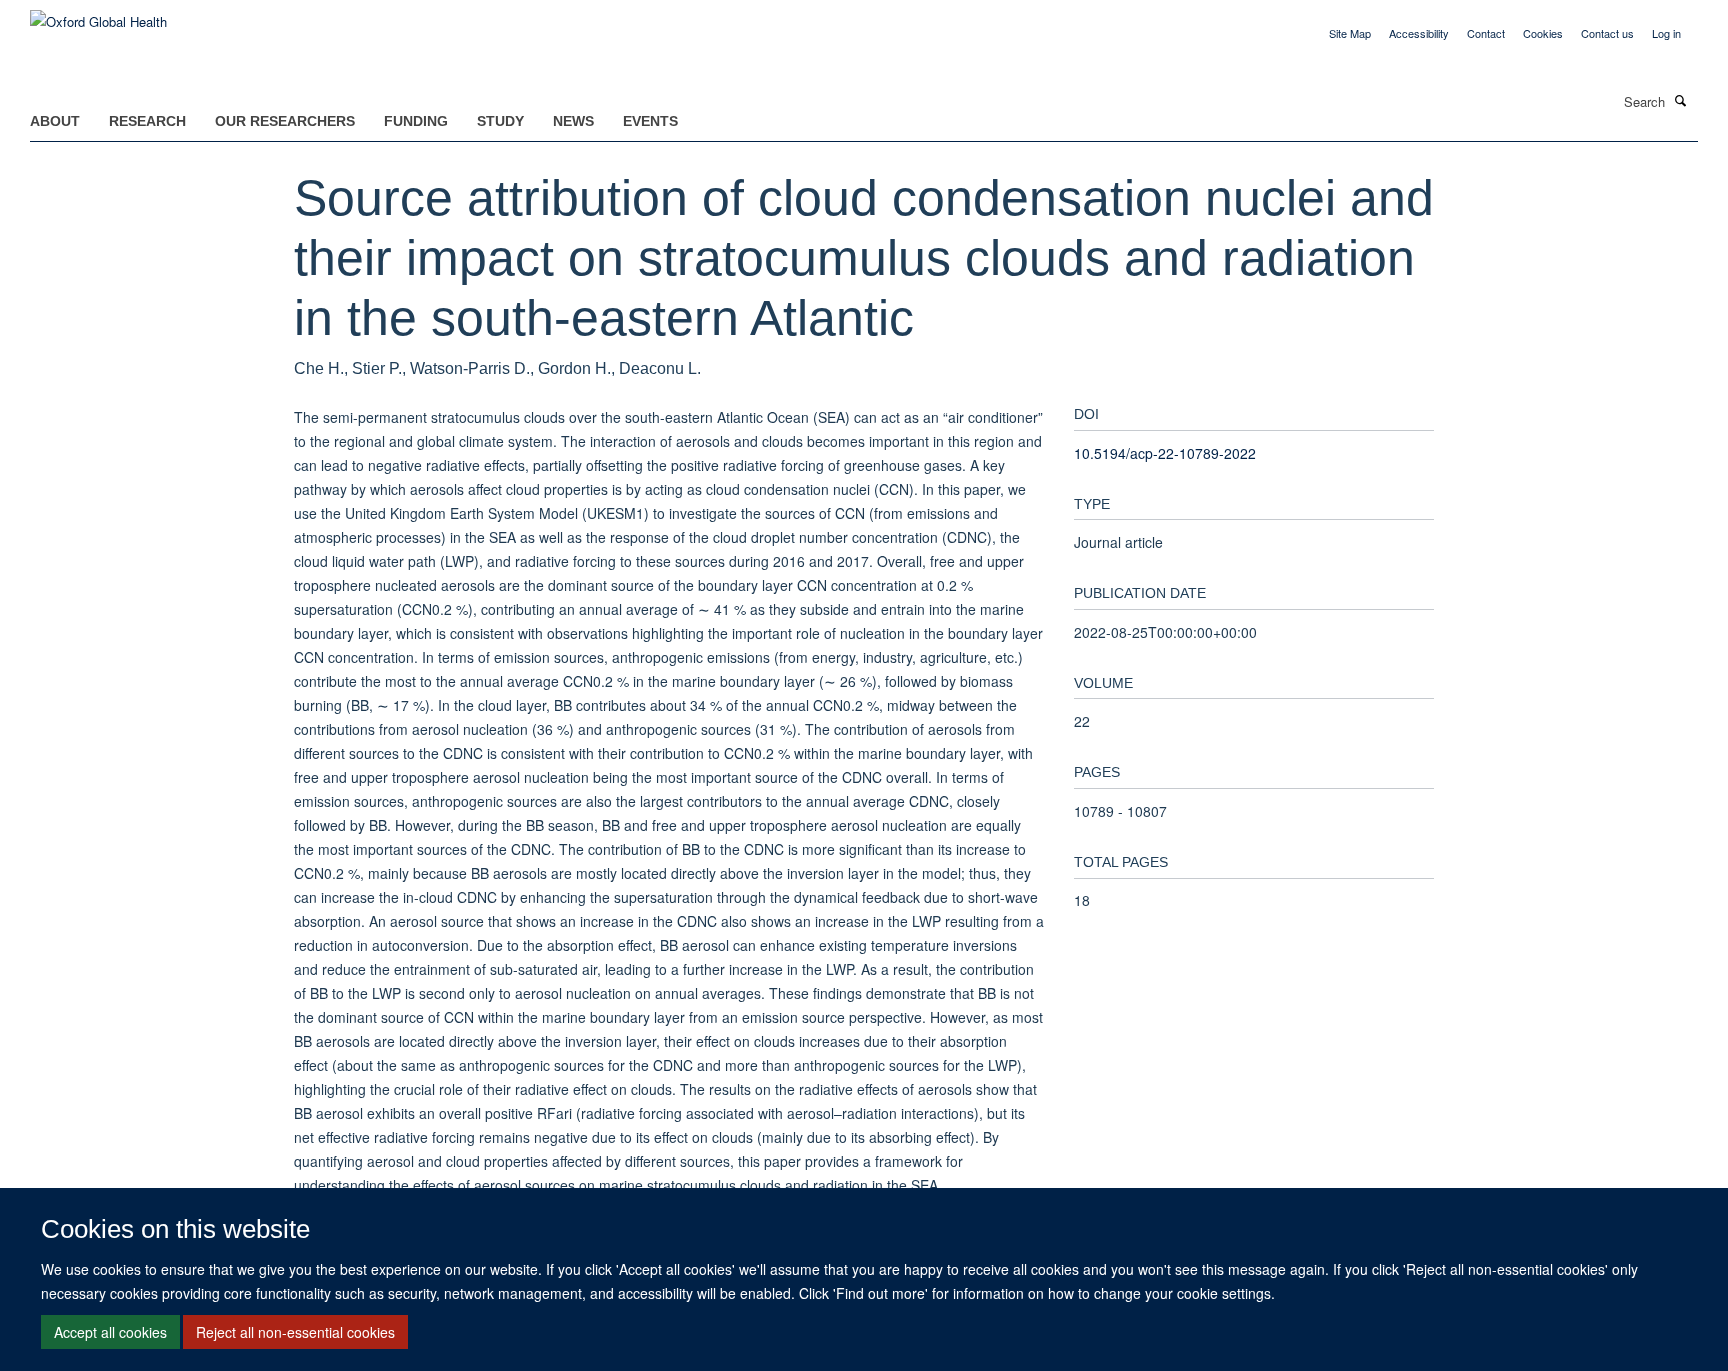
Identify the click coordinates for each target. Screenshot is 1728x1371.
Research (147, 121)
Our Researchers (285, 121)
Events (650, 121)
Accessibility (1419, 33)
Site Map (1350, 33)
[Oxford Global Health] (98, 14)
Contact (1486, 33)
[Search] (1681, 100)
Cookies (1543, 33)
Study (500, 121)
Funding (416, 121)
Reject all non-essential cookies (295, 1332)
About (55, 121)
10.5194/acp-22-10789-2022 (1165, 453)
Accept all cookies (110, 1332)
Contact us (1607, 33)
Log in (1666, 33)
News (573, 121)
